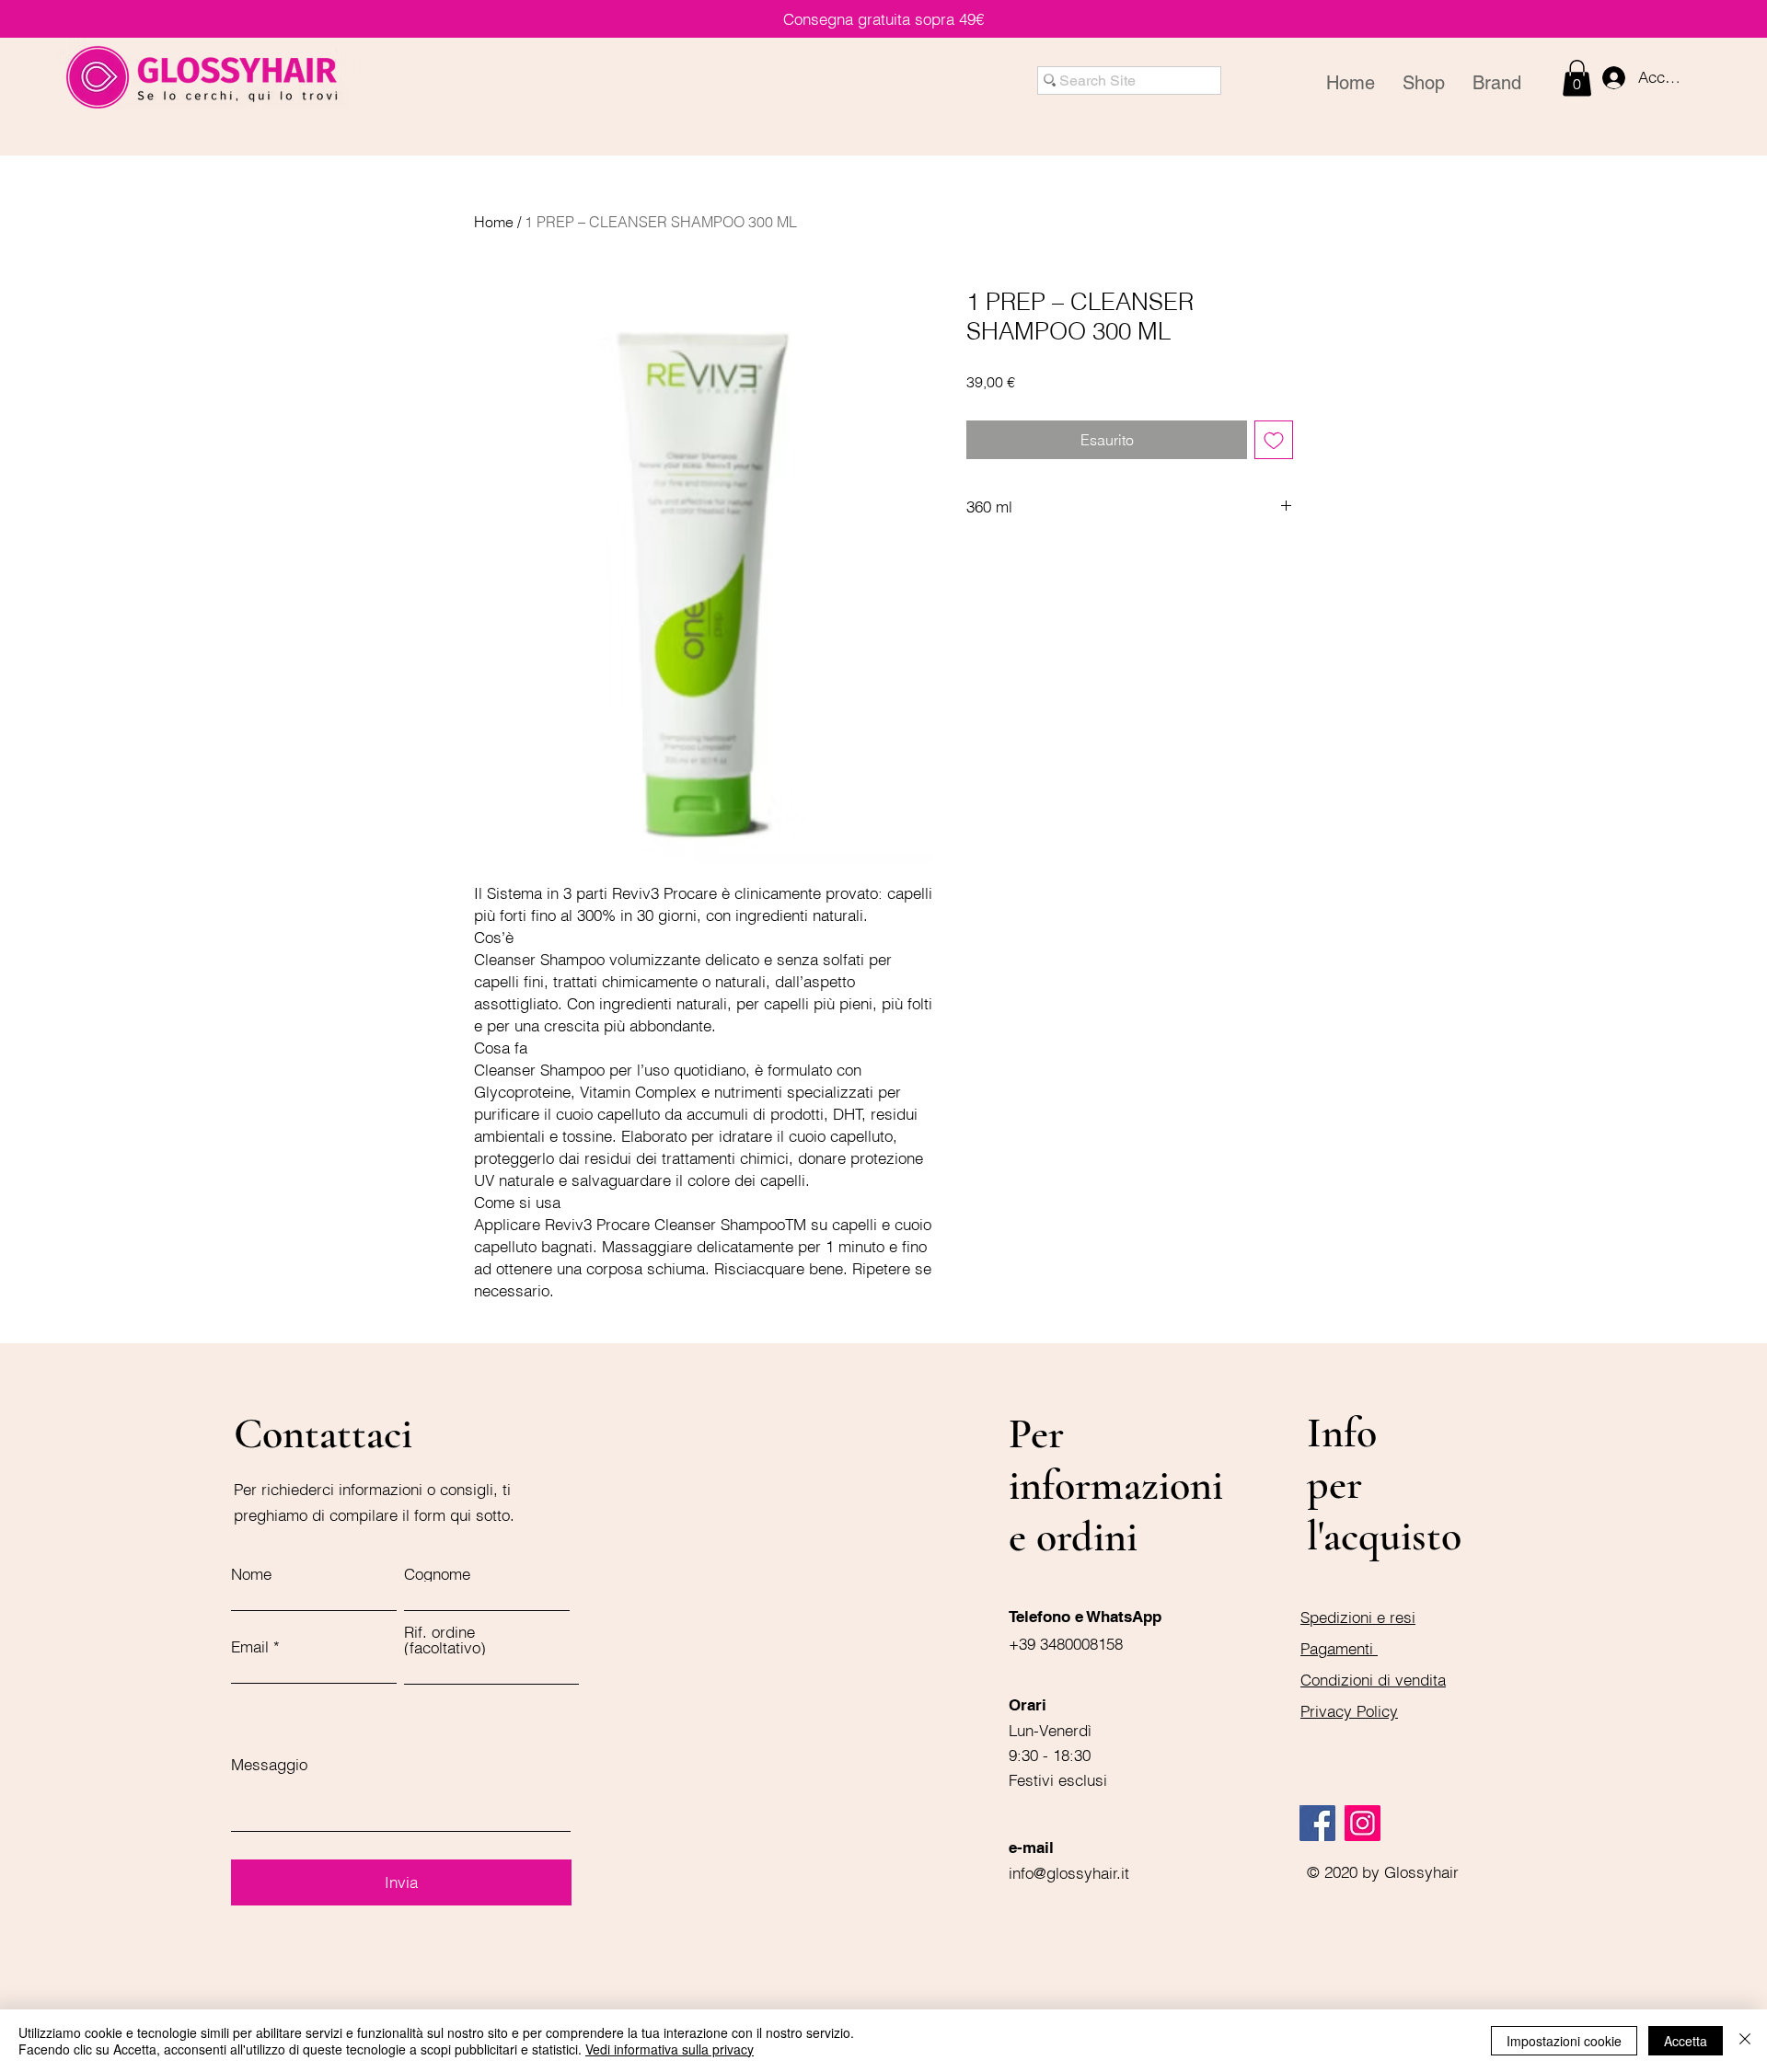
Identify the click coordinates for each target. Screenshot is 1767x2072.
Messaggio (269, 1764)
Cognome (437, 1574)
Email (250, 1646)
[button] (1577, 78)
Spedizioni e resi (1358, 1617)
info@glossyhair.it (1069, 1873)
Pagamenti (1339, 1648)
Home (494, 222)
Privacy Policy (1349, 1711)
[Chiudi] (1745, 2041)
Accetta (1686, 2041)
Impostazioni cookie (1564, 2041)
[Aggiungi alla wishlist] (1274, 440)
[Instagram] (1363, 1823)
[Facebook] (1317, 1823)
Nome (251, 1574)
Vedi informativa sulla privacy (670, 2049)
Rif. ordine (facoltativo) (445, 1640)
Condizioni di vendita (1373, 1680)
